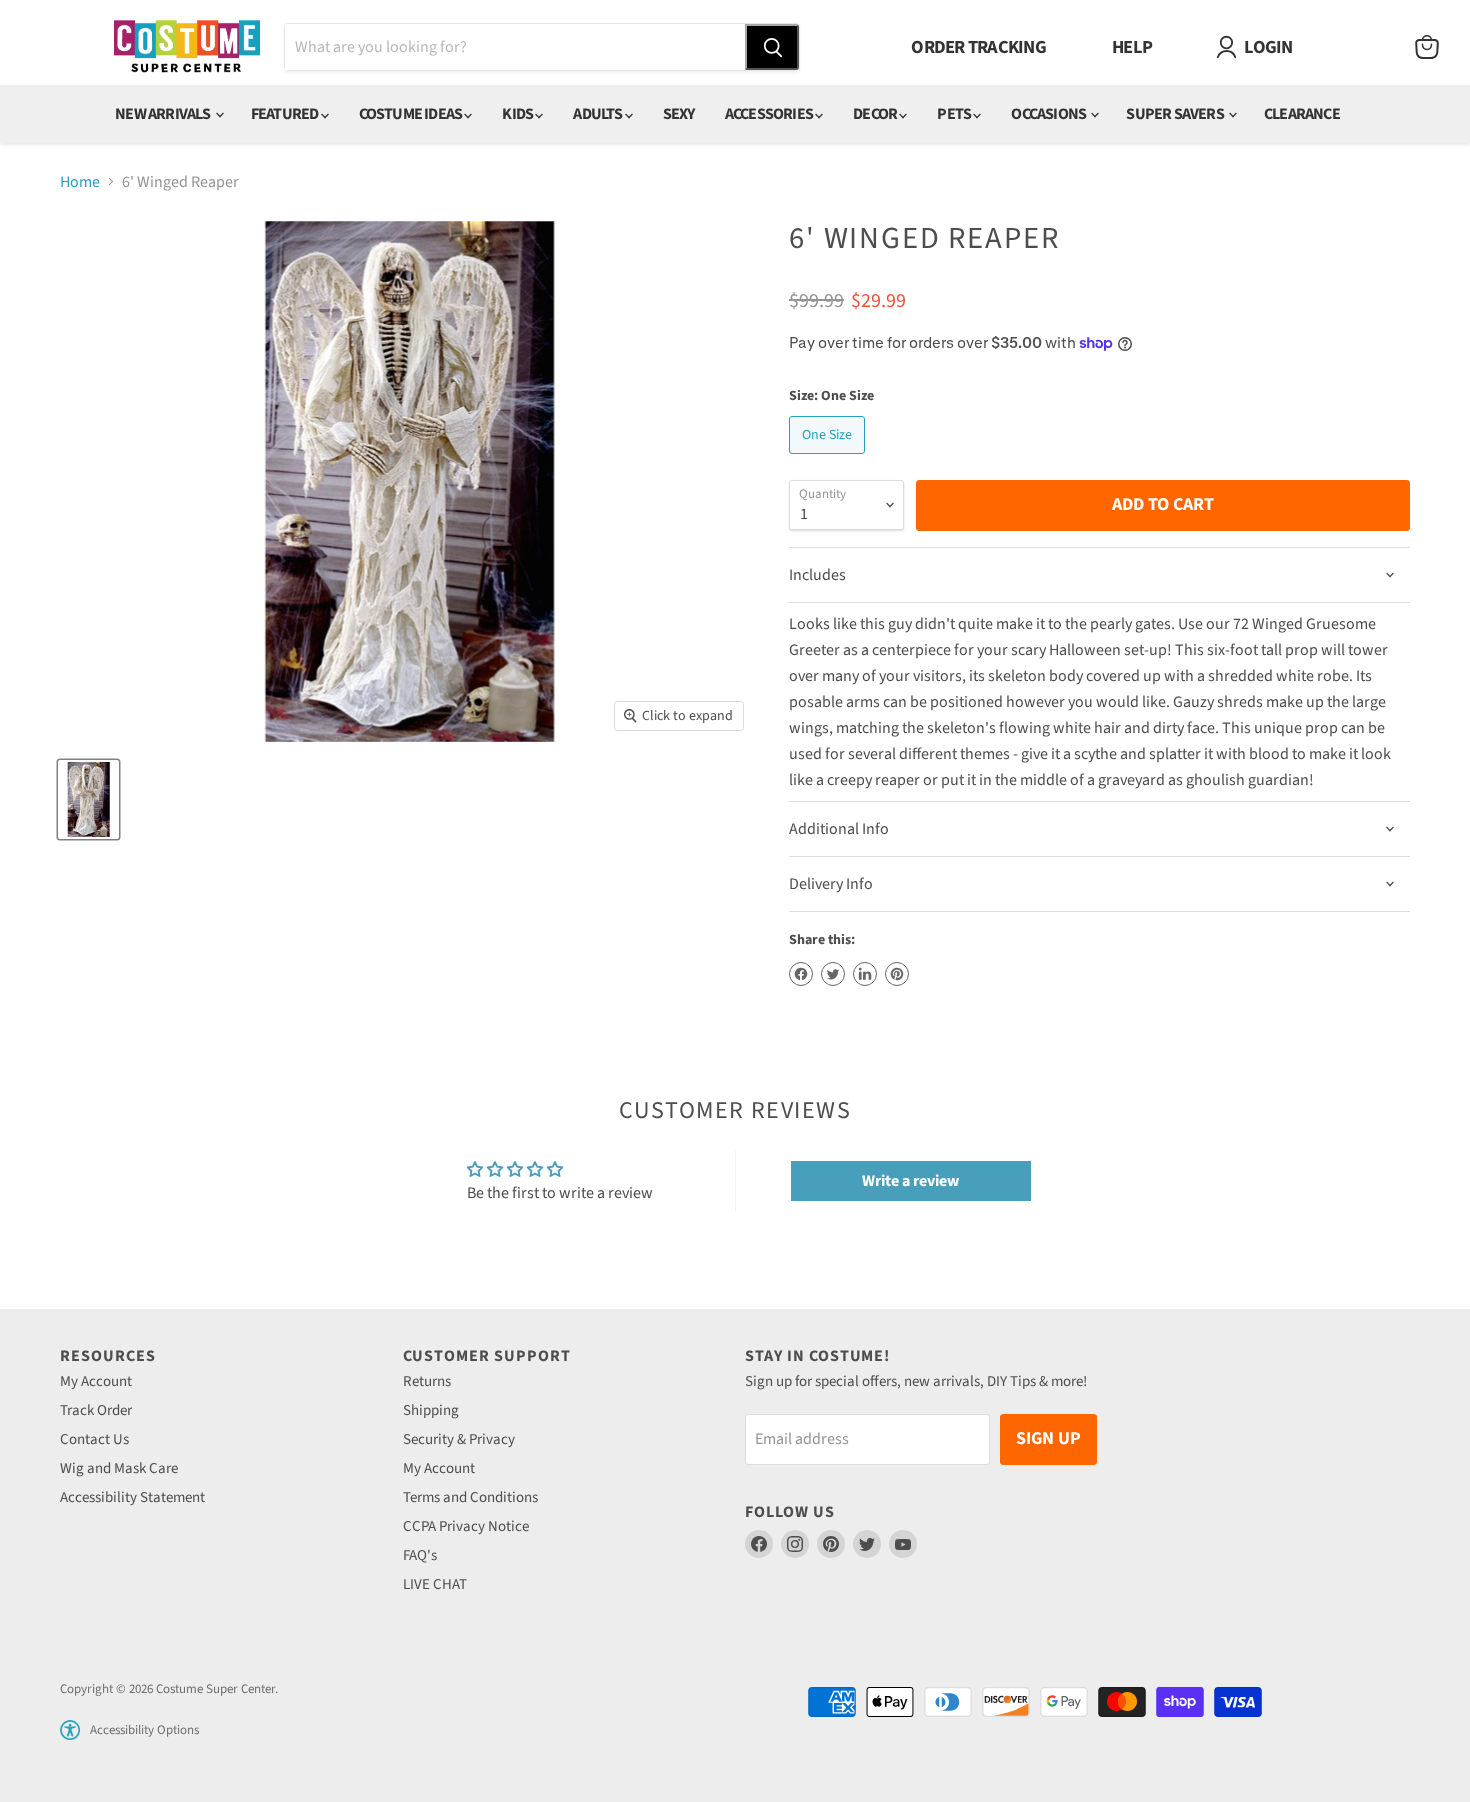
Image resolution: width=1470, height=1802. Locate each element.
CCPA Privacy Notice (466, 1526)
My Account (96, 1381)
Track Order (96, 1410)
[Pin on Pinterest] (897, 974)
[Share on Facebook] (801, 974)
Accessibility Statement (132, 1497)
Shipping (431, 1410)
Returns (427, 1381)
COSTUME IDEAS (412, 114)
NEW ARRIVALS (164, 114)
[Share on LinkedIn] (865, 974)
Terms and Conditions (470, 1497)
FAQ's (420, 1555)
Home (80, 182)
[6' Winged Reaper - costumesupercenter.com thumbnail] (88, 799)
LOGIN (1268, 47)
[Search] (772, 47)
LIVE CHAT (435, 1584)
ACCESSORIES (770, 114)
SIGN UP (1048, 1438)
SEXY (679, 114)
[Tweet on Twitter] (833, 974)
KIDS (518, 114)
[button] (70, 1730)
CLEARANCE (1302, 114)
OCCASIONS (1049, 114)
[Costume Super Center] (186, 47)
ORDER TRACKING (978, 47)
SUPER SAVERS (1176, 114)
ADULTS (598, 114)
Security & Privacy (459, 1439)
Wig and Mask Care (119, 1468)
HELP (1132, 47)
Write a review (910, 1181)
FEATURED (286, 114)
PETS (955, 114)
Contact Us (94, 1439)
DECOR (876, 114)
